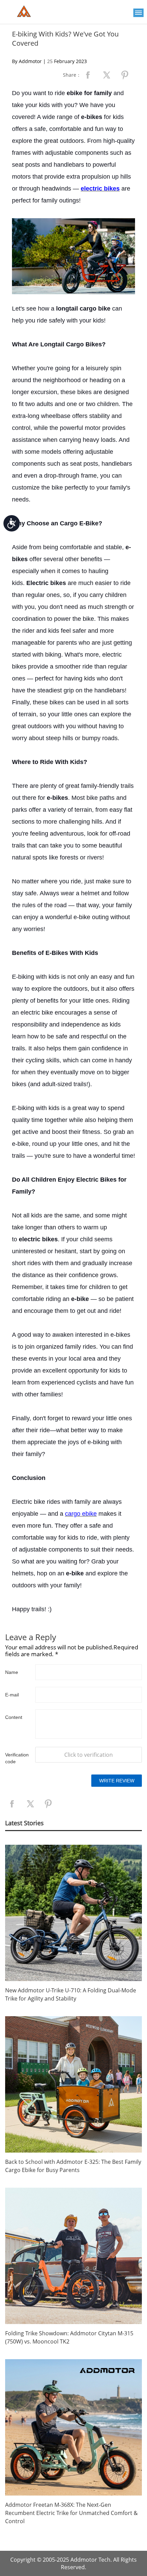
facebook (88, 75)
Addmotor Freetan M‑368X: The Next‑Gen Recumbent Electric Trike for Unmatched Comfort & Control (71, 2513)
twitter (106, 75)
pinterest (125, 75)
